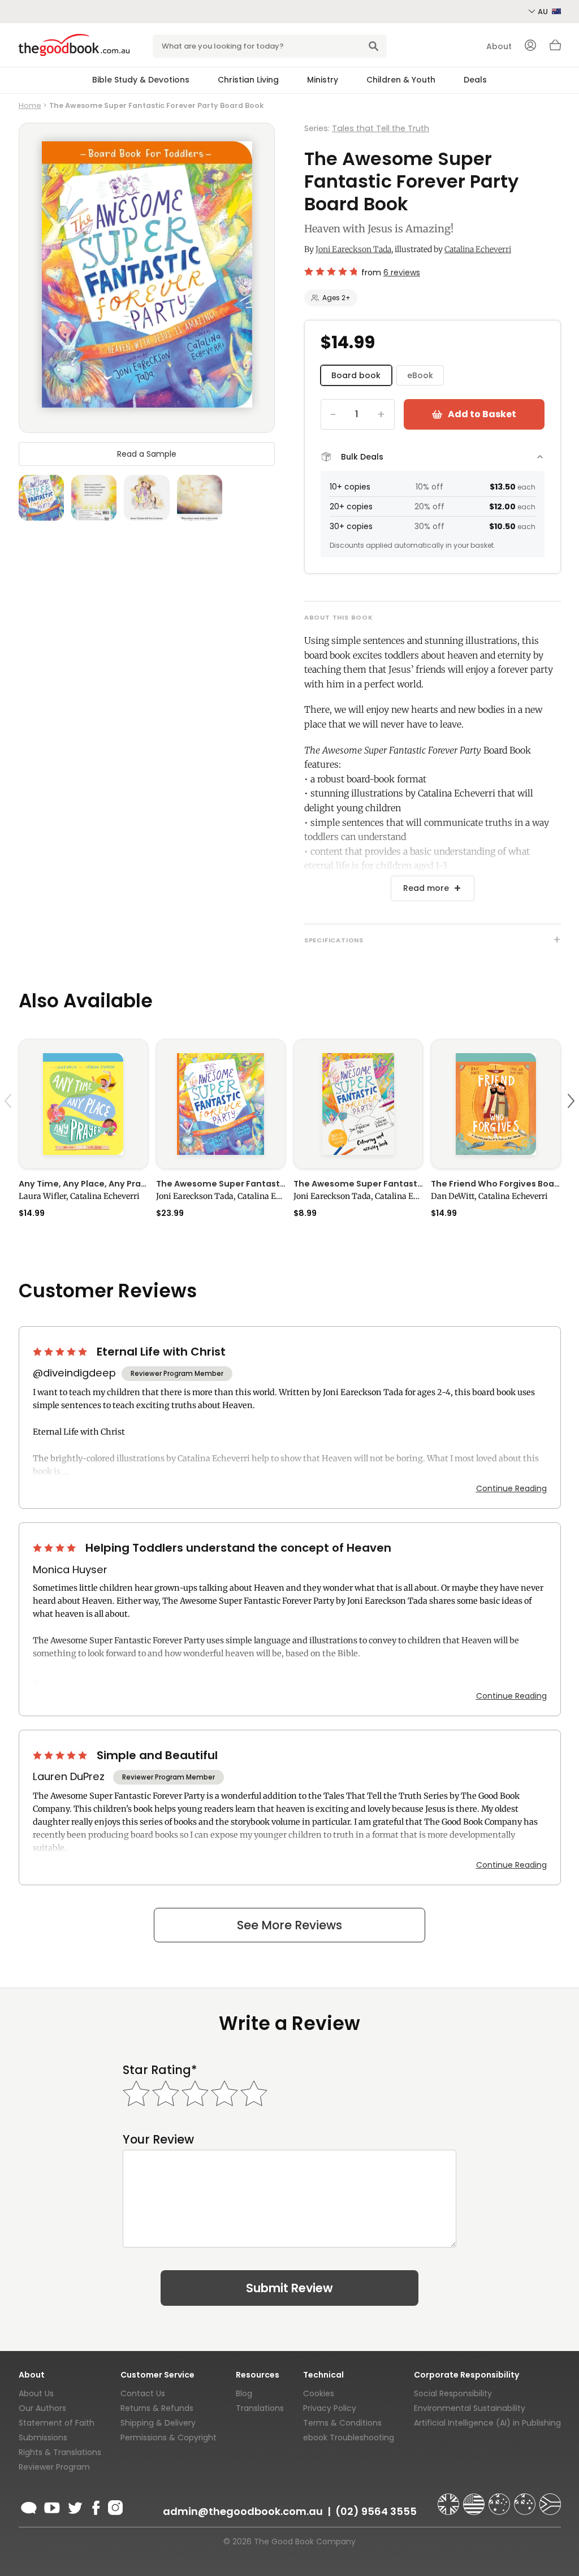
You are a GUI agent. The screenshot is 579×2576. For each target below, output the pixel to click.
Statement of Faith (57, 2423)
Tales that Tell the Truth (381, 128)
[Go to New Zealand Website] (526, 2499)
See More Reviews (289, 1925)
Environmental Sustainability (470, 2408)
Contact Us (143, 2393)
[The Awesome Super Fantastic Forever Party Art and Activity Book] (358, 1104)
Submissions (43, 2438)
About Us (36, 2393)
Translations (260, 2408)
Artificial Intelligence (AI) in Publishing (487, 2423)
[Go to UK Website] (450, 2499)
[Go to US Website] (475, 2499)
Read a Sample (147, 454)
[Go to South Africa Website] (550, 2499)
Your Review (158, 2139)
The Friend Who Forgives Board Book (496, 1184)
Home (30, 105)
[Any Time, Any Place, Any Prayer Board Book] (83, 1104)
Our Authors (42, 2408)
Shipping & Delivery (158, 2423)
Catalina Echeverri (478, 249)
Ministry (323, 80)
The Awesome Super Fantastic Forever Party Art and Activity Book (358, 1184)
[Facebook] (95, 2506)
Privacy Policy (330, 2408)
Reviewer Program (54, 2467)
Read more (426, 888)
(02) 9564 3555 (376, 2511)
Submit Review (289, 2288)
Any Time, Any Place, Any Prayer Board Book (83, 1184)
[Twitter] (74, 2506)
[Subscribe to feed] (29, 2506)
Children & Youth (401, 80)
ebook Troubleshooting (349, 2438)
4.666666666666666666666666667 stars (330, 271)
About (499, 46)
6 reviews (402, 272)
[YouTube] (52, 2506)
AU (544, 12)
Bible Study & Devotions (141, 80)
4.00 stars (55, 1548)
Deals (475, 80)
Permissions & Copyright (168, 2438)
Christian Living (248, 80)
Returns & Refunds (157, 2408)
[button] (10, 1128)
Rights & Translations (60, 2452)
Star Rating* (160, 2070)
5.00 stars (61, 1352)
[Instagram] (114, 2506)
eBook (420, 375)
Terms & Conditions (342, 2423)
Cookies (319, 2393)
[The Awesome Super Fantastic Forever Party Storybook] (221, 1104)
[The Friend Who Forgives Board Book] (496, 1104)
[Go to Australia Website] (500, 2499)
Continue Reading (511, 1488)
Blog (244, 2393)
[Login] (530, 46)
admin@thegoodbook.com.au (243, 2511)
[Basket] (555, 48)
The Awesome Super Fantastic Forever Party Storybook (221, 1184)
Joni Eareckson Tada (353, 249)
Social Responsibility (453, 2393)
